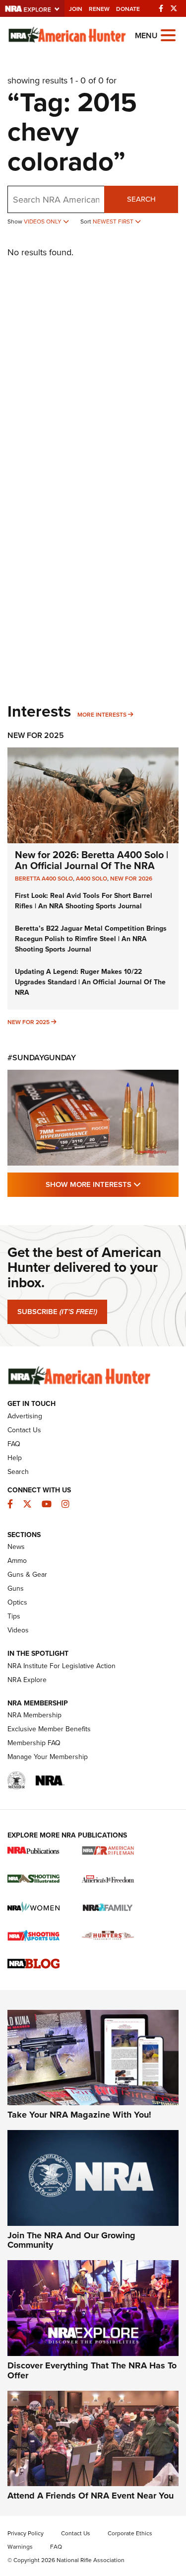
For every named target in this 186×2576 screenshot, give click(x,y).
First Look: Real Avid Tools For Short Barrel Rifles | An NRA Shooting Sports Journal (84, 901)
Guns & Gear (27, 1575)
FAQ (14, 1444)
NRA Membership (34, 1715)
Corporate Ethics (130, 2533)
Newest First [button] (114, 221)
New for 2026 (131, 879)
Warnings (20, 2547)
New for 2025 (29, 1022)
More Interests (102, 715)
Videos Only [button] (43, 221)
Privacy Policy (26, 2533)
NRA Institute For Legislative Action (62, 1666)
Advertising (25, 1416)
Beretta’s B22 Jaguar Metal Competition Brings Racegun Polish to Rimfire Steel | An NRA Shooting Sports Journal (91, 939)
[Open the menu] (168, 35)
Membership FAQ (34, 1743)
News (16, 1547)
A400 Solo (92, 879)
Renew (99, 9)
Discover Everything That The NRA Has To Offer (92, 2370)
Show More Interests (112, 1184)
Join (76, 9)
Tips (14, 1616)
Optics (17, 1602)
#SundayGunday (42, 1058)
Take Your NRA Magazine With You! (79, 2115)
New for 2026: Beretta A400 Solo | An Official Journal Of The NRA (92, 860)
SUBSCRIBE (57, 1312)
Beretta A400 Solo (44, 879)
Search (141, 199)
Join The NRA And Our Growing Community (71, 2240)
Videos (18, 1630)
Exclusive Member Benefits (49, 1729)
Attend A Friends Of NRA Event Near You (91, 2496)
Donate (128, 9)
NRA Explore (27, 1680)
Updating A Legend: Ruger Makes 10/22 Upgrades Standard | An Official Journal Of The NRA (90, 982)
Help (15, 1458)
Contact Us (24, 1430)
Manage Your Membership (48, 1757)
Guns (16, 1588)
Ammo (17, 1561)
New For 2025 (36, 735)
